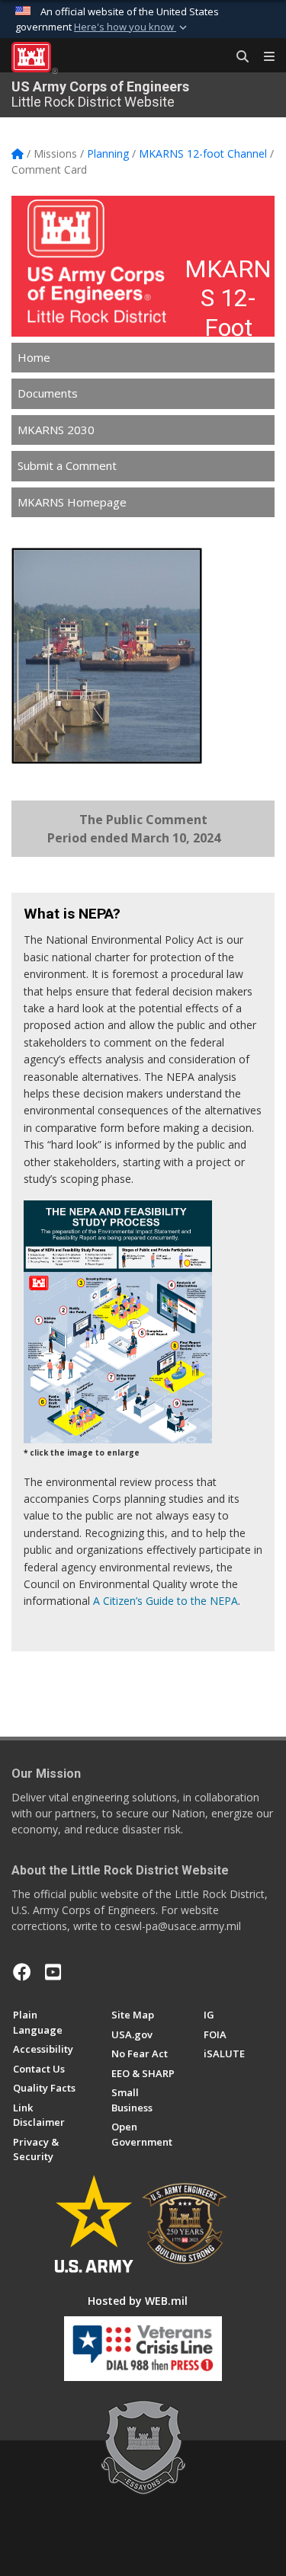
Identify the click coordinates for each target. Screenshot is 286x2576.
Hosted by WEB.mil (138, 2301)
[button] (132, 27)
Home (34, 357)
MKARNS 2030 (56, 430)
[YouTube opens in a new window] (53, 1972)
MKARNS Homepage (72, 502)
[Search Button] (237, 57)
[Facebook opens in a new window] (22, 1972)
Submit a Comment (67, 465)
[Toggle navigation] (263, 57)
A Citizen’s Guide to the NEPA (165, 1601)
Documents (48, 393)
